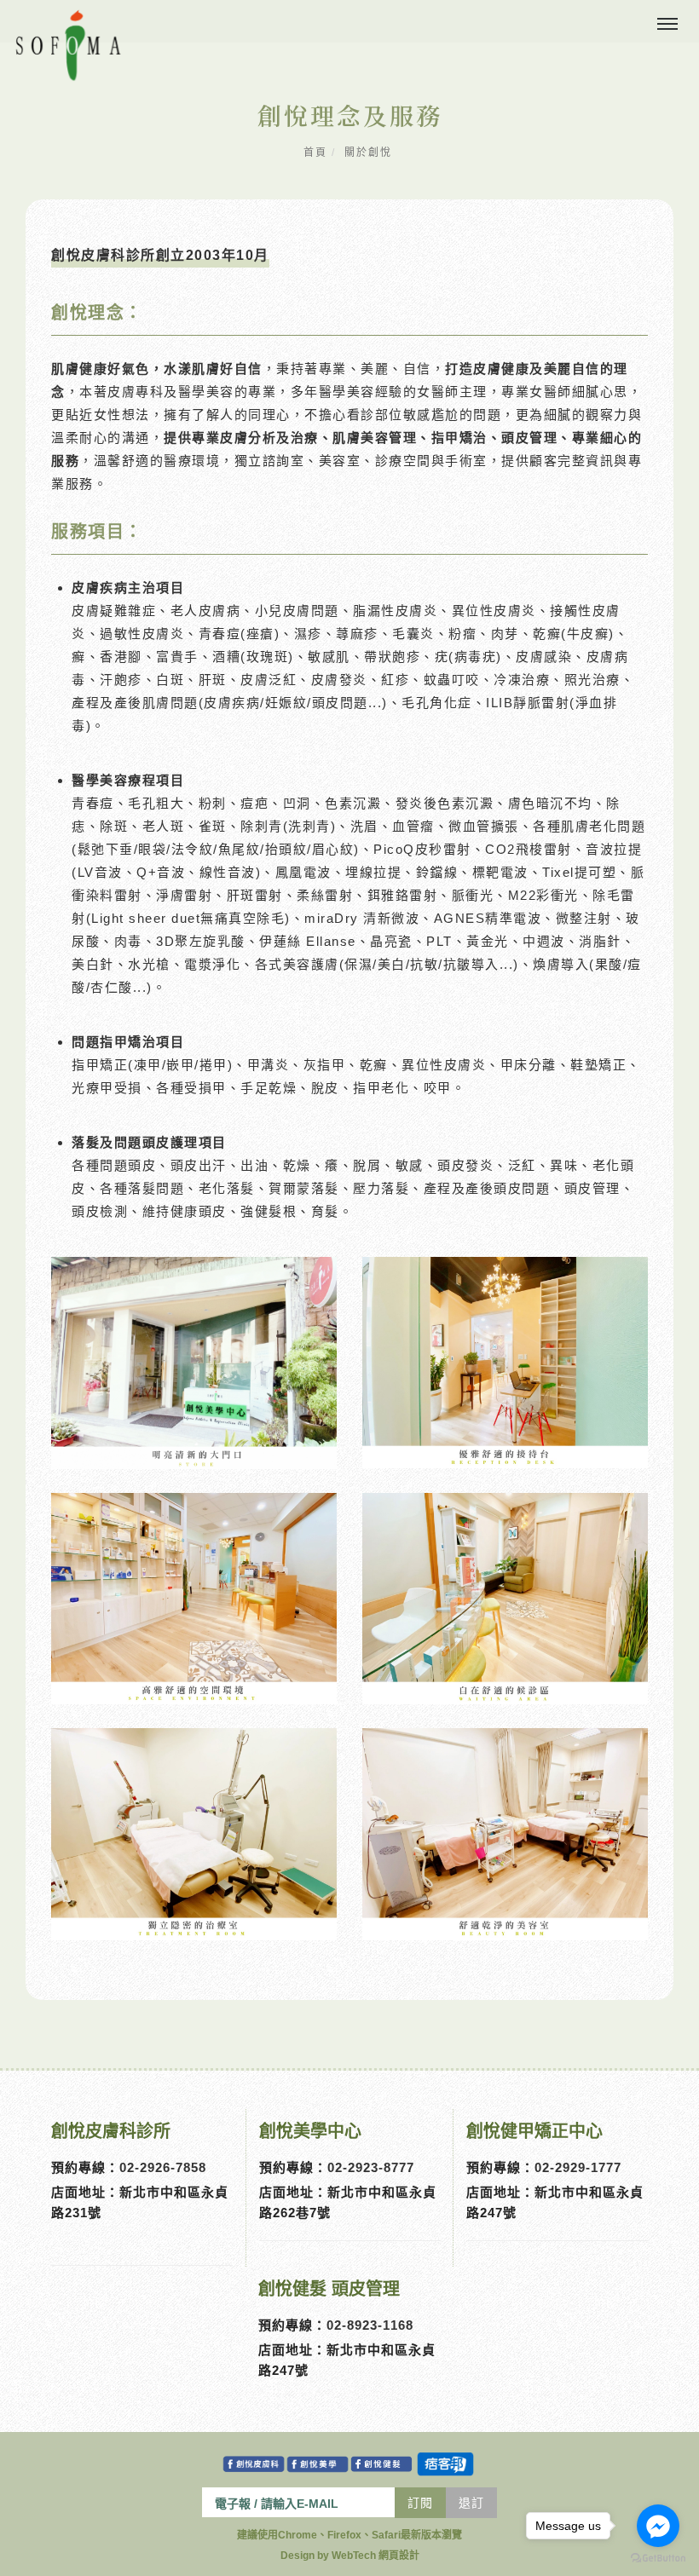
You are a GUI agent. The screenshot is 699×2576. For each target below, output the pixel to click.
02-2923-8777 (371, 2167)
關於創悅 (368, 153)
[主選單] (667, 25)
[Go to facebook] (658, 2526)
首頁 (315, 153)
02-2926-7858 (163, 2167)
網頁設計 (399, 2556)
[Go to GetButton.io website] (658, 2559)
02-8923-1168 (370, 2325)
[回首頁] (68, 45)
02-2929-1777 (578, 2167)
